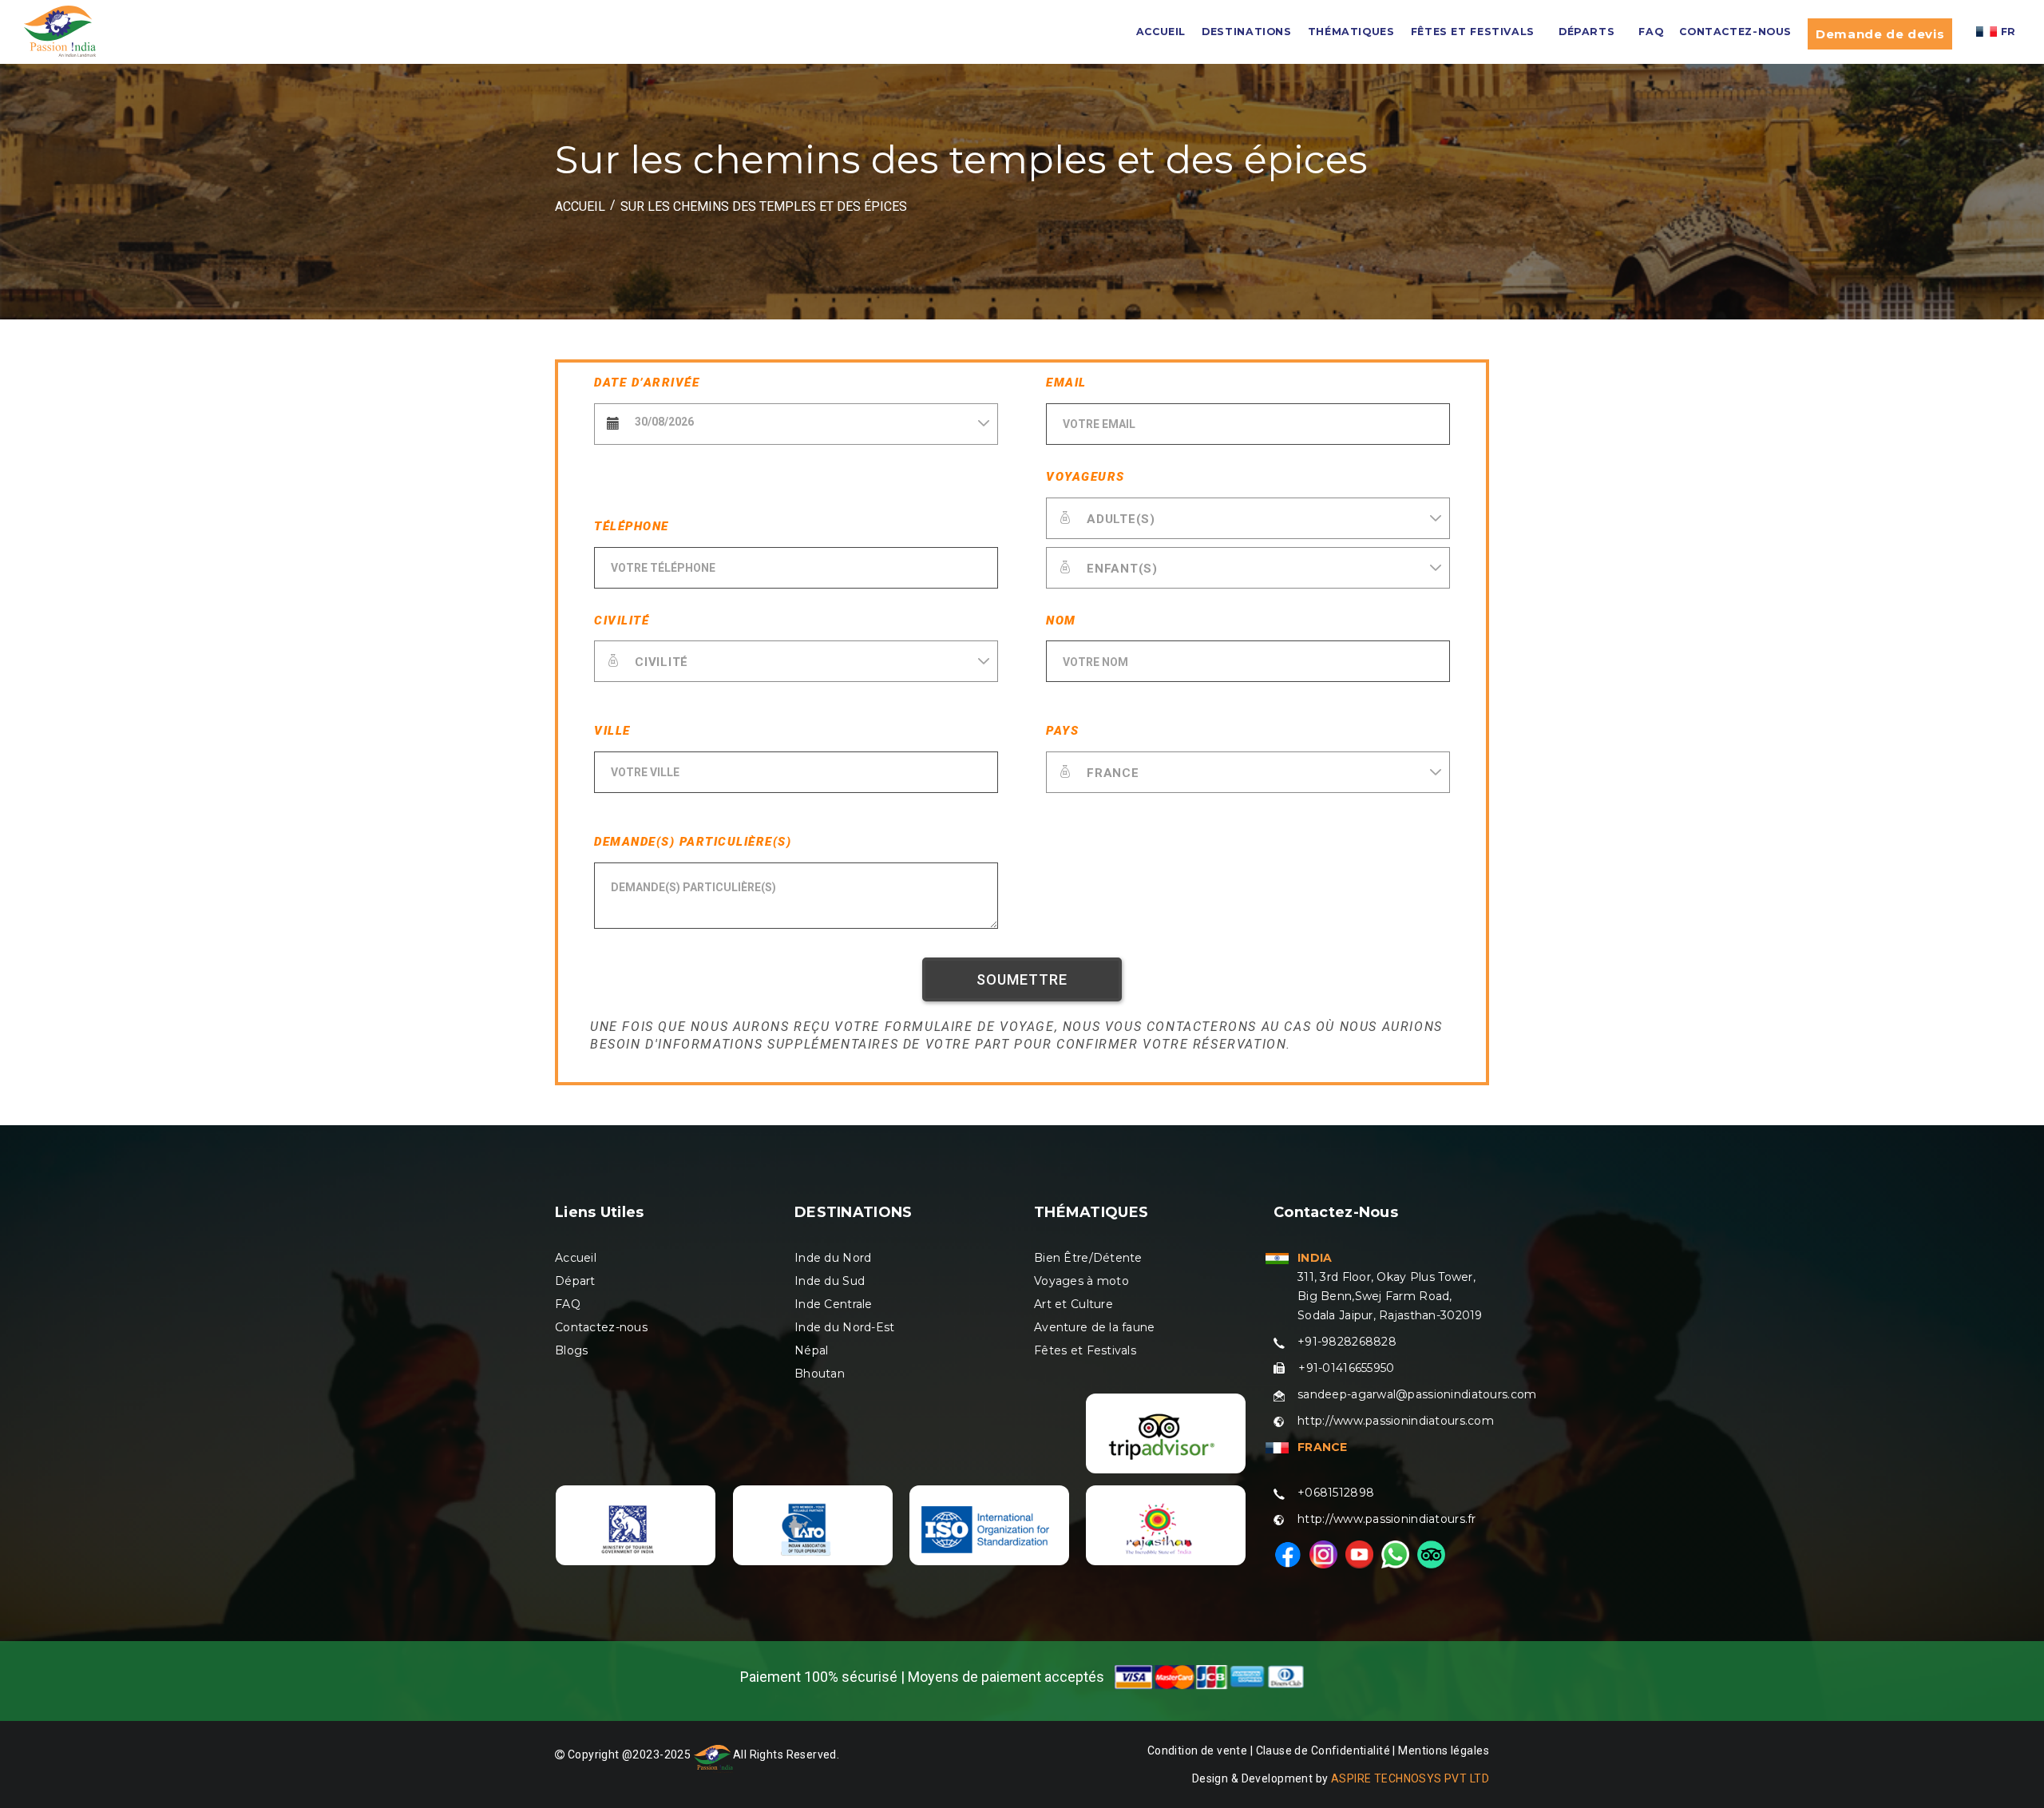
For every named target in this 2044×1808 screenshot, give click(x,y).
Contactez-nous (1735, 32)
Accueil (576, 1258)
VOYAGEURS (1085, 477)
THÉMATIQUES (1351, 32)
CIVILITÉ (622, 621)
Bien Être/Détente (1088, 1258)
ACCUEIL (1161, 32)
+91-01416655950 (1346, 1368)
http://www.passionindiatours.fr (1387, 1519)
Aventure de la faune (1095, 1327)
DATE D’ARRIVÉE (647, 383)
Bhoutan (820, 1374)
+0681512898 (1336, 1493)
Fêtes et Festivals (1085, 1350)
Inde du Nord (833, 1258)
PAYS (1062, 731)
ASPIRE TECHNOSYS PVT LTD (1410, 1778)
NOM (1061, 621)
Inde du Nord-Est (844, 1327)
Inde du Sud (830, 1281)
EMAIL (1066, 383)
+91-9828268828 (1347, 1342)
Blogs (571, 1350)
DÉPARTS (1586, 32)
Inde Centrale (834, 1304)
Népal (811, 1350)
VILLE (612, 731)
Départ (575, 1281)
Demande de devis (1880, 34)
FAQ (1651, 32)
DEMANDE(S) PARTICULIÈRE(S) (693, 842)
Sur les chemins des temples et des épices (764, 206)
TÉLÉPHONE (632, 526)
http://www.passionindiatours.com (1396, 1421)
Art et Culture (1073, 1304)
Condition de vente (1198, 1751)
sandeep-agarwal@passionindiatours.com (1417, 1394)
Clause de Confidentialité (1325, 1751)
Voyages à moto (1081, 1281)
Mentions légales (1444, 1751)
